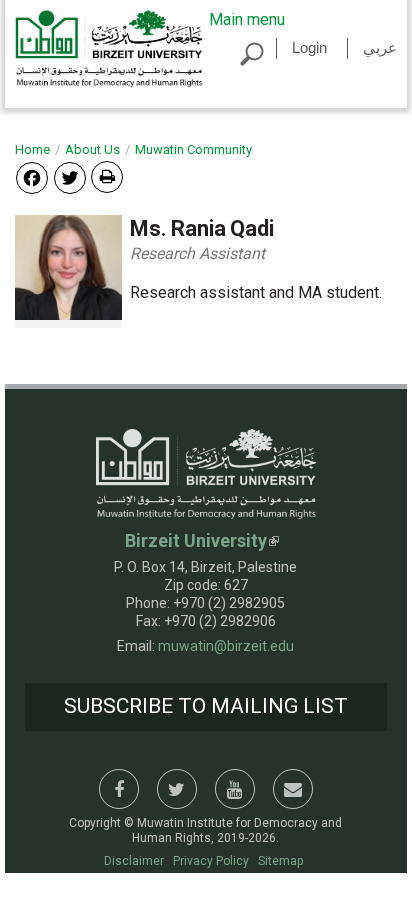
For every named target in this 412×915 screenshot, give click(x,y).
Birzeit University (196, 540)
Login (309, 47)
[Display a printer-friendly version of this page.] (107, 177)
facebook (119, 789)
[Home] (109, 47)
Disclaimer (134, 861)
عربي (380, 47)
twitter (177, 789)
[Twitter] (70, 176)
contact (293, 789)
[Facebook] (32, 176)
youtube (235, 789)
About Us (92, 149)
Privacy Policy (211, 861)
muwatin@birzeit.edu (226, 646)
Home (32, 149)
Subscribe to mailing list (206, 706)
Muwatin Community (193, 149)
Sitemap (280, 861)
